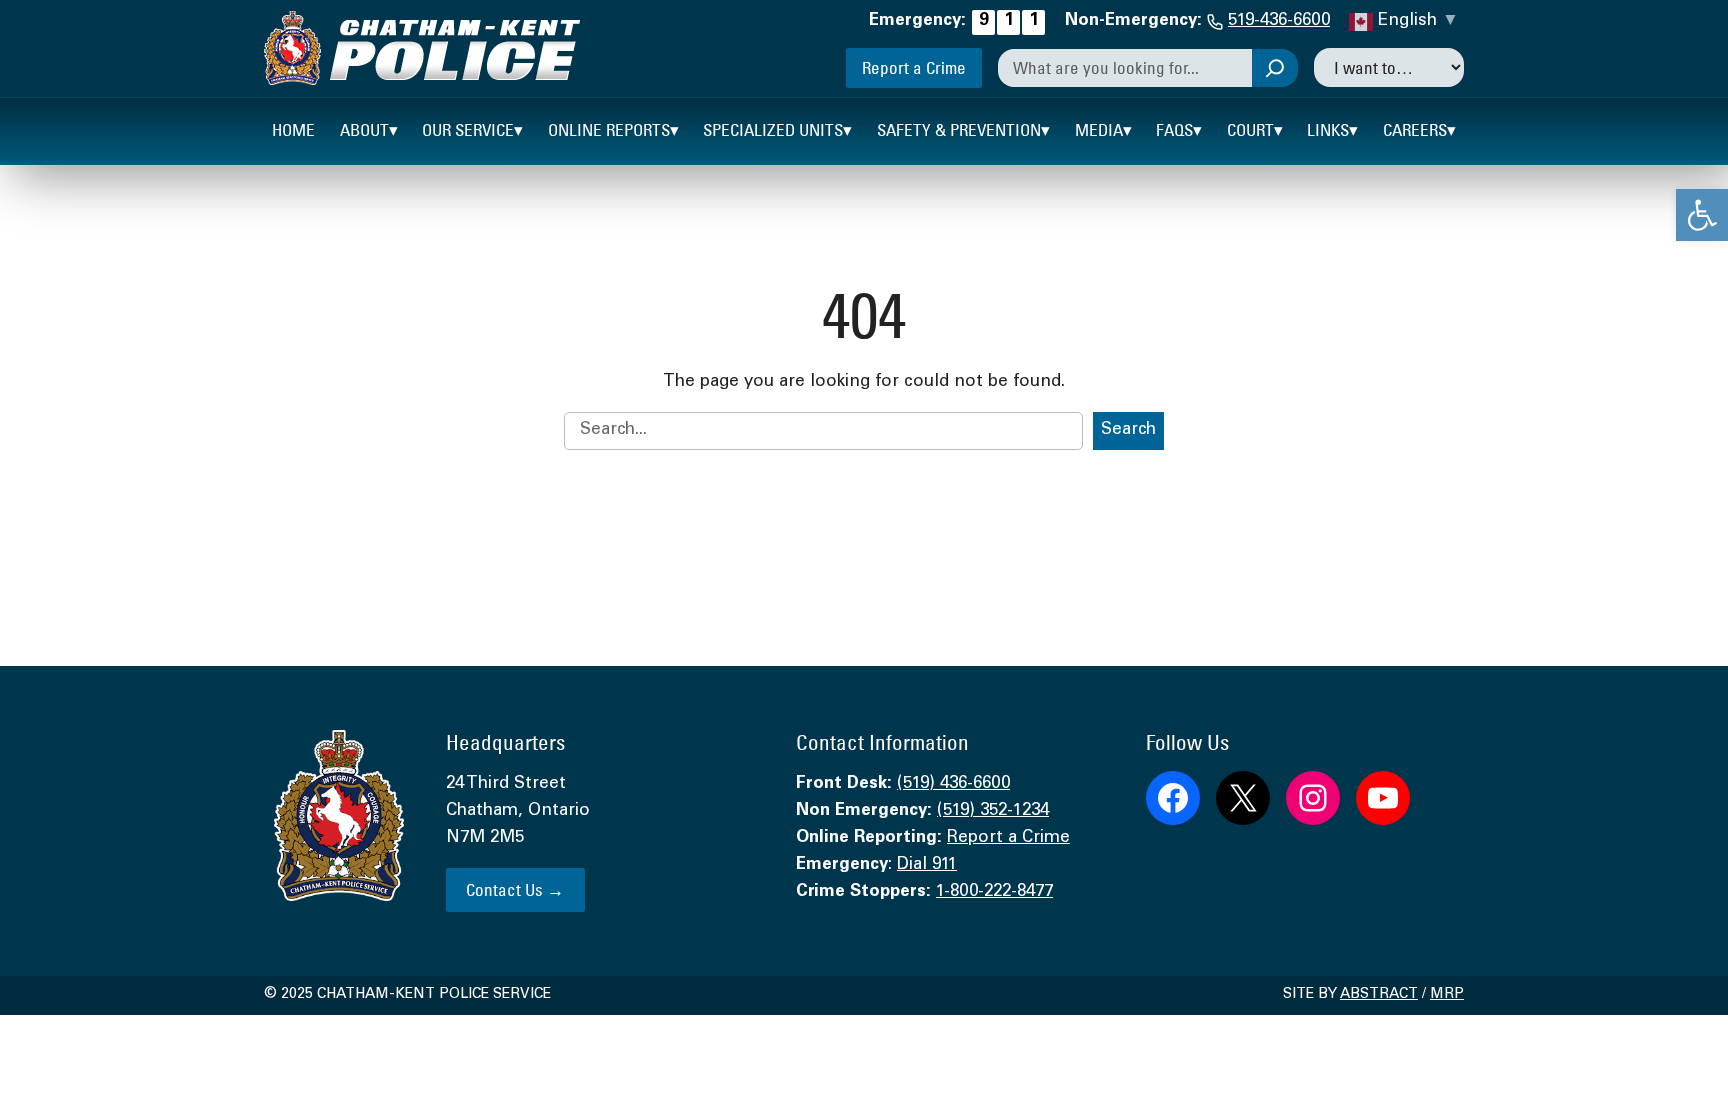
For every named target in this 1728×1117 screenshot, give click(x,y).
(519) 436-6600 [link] (953, 784)
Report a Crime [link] (914, 67)
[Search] (1275, 68)
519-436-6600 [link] (1279, 21)
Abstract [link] (1379, 995)
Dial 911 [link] (927, 865)
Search (1128, 430)
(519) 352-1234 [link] (993, 811)
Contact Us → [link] (515, 889)
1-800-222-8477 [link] (994, 892)
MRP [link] (1447, 995)
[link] (1702, 215)
